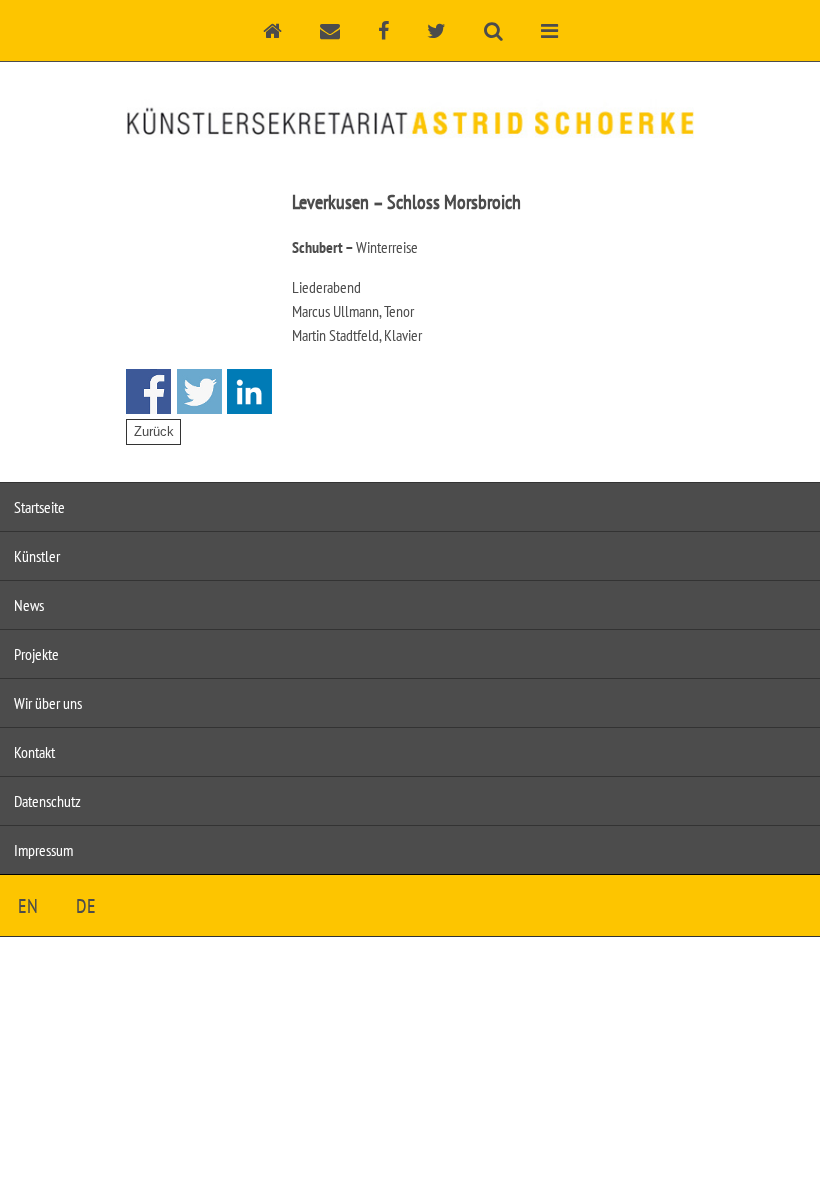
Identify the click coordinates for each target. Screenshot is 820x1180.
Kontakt (34, 752)
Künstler (37, 556)
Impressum (43, 850)
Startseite (39, 507)
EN (28, 906)
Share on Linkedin (249, 391)
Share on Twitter (199, 391)
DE (86, 906)
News (29, 605)
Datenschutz (47, 801)
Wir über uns (48, 703)
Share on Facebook (148, 391)
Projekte (36, 654)
